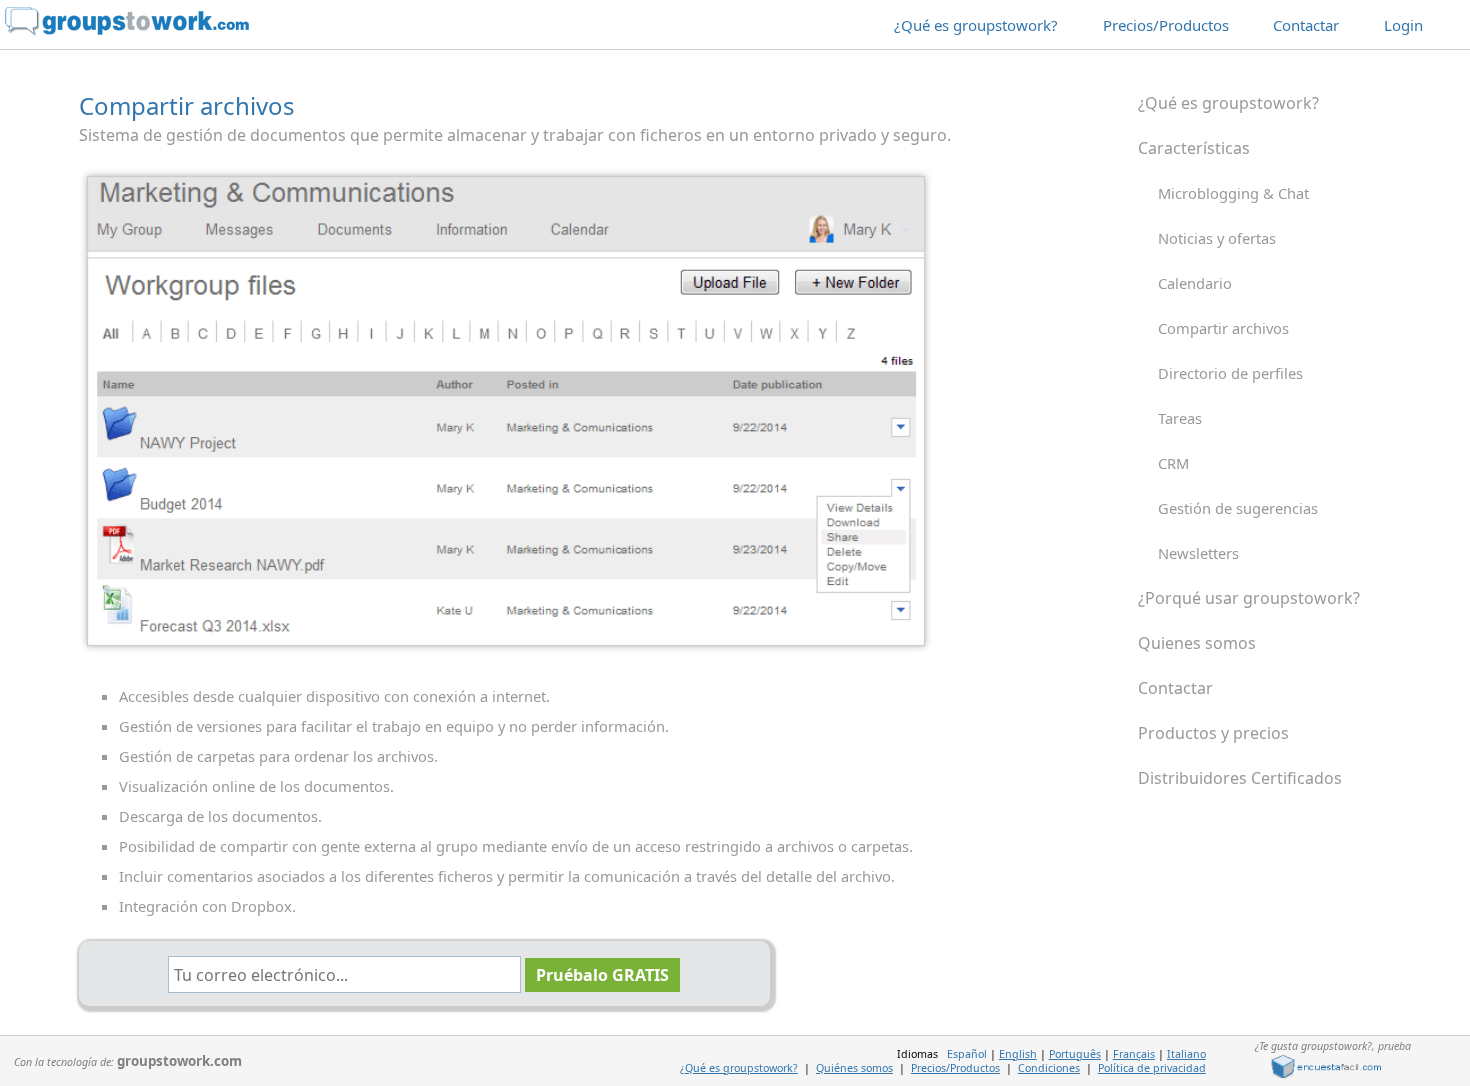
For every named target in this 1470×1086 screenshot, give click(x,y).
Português (1075, 1054)
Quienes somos (1197, 643)
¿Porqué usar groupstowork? (1249, 598)
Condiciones (1049, 1068)
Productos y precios (1213, 733)
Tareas (1180, 418)
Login (1403, 25)
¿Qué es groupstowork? (976, 25)
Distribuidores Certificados (1240, 778)
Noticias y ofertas (1217, 238)
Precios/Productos (1166, 25)
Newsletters (1198, 553)
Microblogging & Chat (1233, 193)
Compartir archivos (1223, 328)
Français (1134, 1054)
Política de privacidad (1152, 1068)
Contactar (1306, 25)
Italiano (1186, 1054)
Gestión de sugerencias (1238, 508)
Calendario (1195, 283)
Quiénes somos (854, 1068)
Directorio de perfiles (1230, 373)
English (1018, 1054)
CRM (1173, 463)
